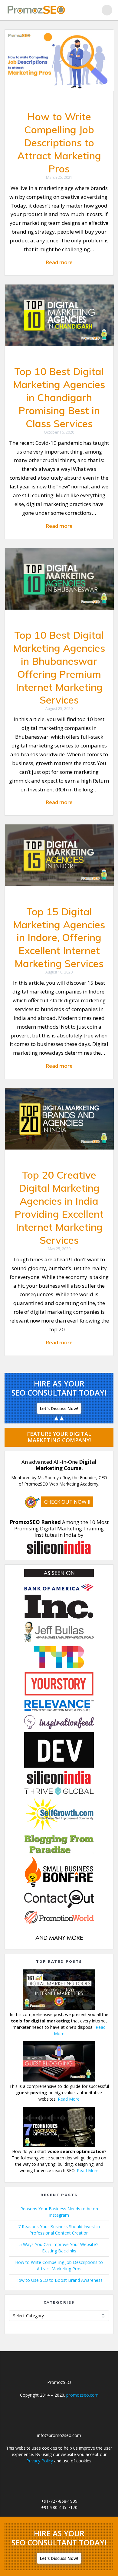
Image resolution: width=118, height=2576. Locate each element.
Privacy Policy (40, 2461)
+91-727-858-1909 (59, 2501)
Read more (59, 262)
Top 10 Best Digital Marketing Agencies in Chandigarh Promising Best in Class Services (59, 397)
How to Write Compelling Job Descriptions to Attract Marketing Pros (59, 143)
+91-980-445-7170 (59, 2507)
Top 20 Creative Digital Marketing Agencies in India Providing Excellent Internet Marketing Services (59, 1207)
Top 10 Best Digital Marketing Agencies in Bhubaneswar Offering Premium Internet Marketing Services (59, 667)
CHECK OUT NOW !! (67, 1502)
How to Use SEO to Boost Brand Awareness (59, 2280)
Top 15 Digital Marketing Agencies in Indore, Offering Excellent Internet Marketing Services (59, 938)
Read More (69, 2099)
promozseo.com (82, 2395)
